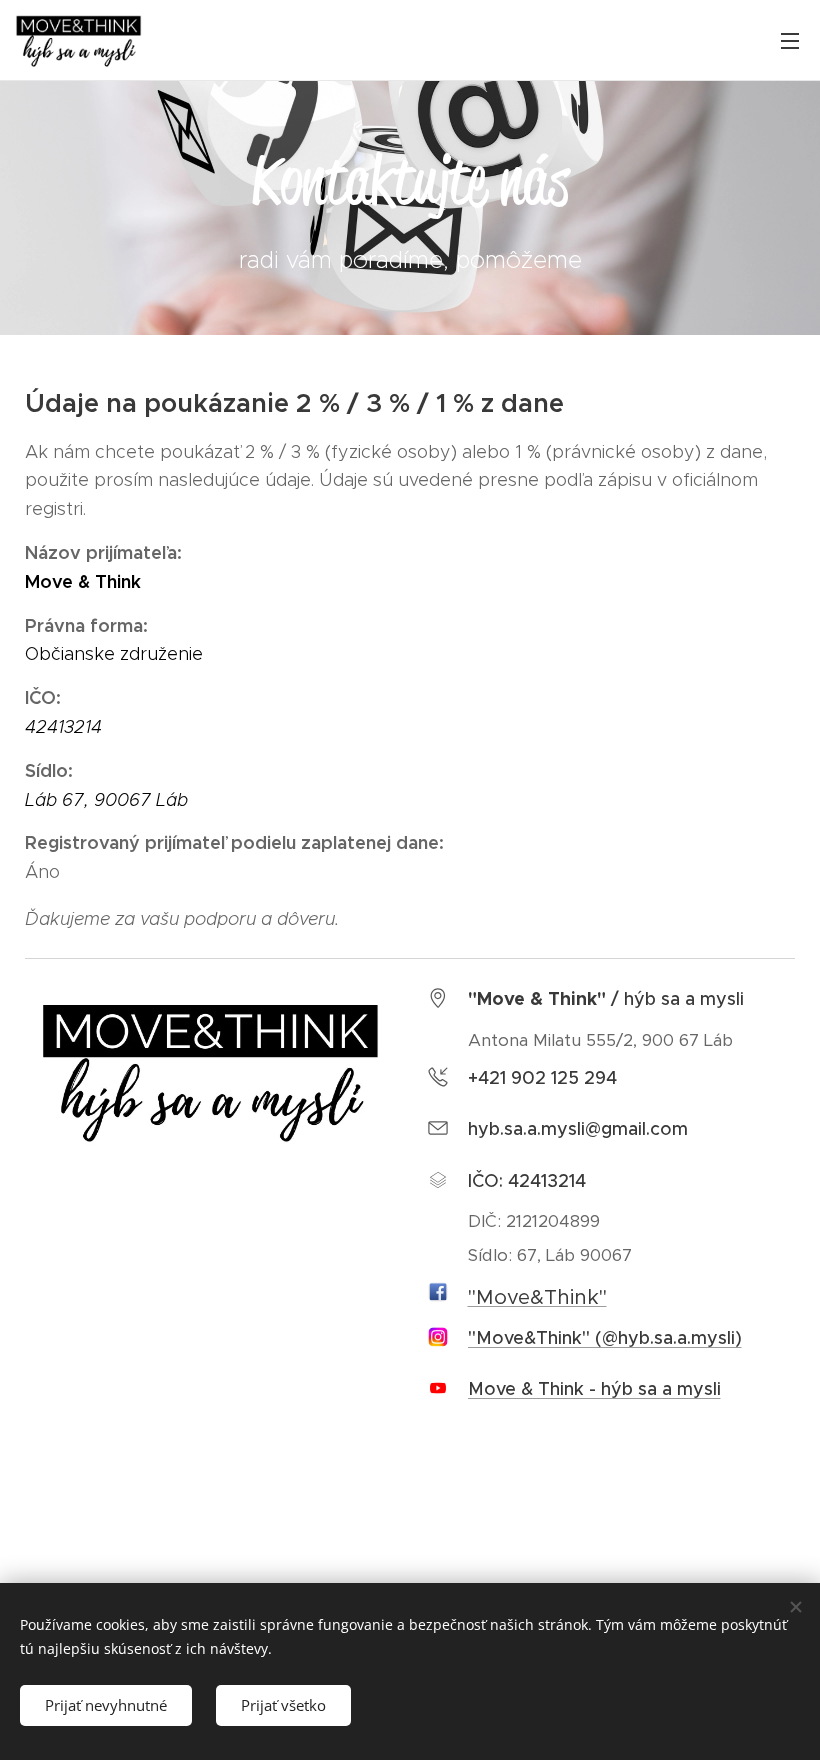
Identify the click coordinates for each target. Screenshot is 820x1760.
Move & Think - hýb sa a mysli (594, 1389)
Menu (790, 40)
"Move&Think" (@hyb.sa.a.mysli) (605, 1338)
